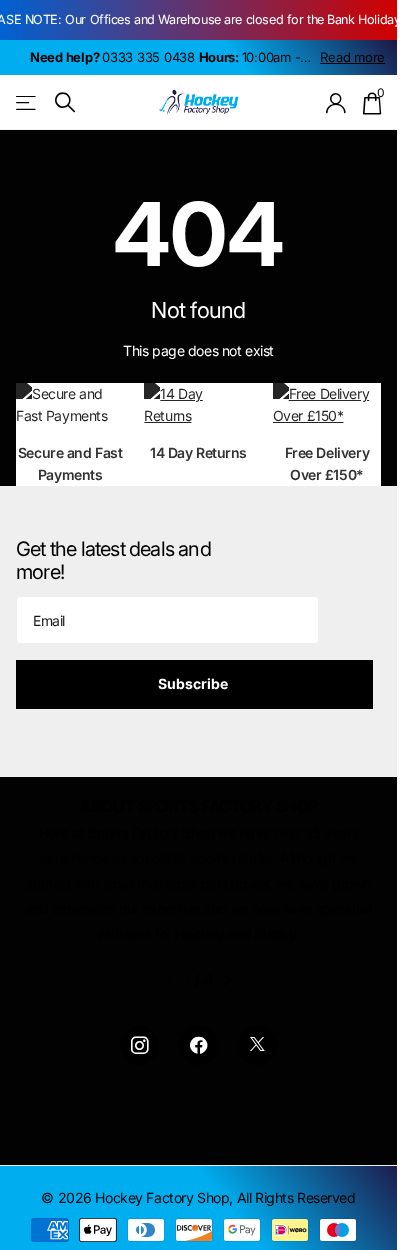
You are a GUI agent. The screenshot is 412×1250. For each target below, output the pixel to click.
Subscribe (194, 683)
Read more (352, 57)
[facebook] (198, 1045)
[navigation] (170, 981)
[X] (257, 1045)
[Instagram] (139, 1045)
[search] (65, 102)
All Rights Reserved (296, 1197)
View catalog (27, 102)
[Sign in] (336, 103)
